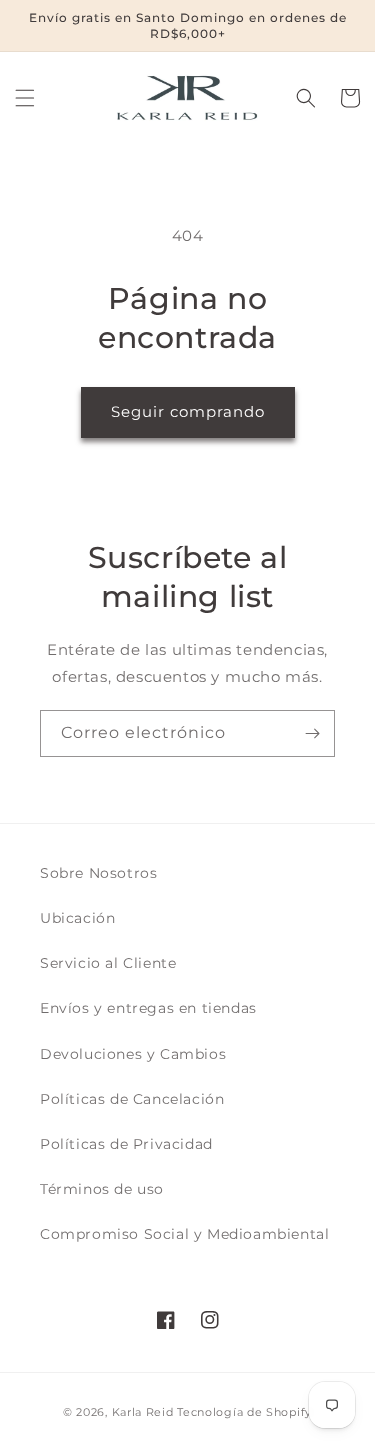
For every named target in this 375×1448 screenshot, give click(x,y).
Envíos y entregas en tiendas (148, 1008)
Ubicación (77, 918)
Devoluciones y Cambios (133, 1054)
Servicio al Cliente (108, 963)
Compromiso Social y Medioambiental (184, 1234)
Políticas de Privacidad (126, 1144)
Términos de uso (102, 1189)
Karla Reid (143, 1412)
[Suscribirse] (312, 733)
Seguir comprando (188, 411)
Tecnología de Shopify (244, 1412)
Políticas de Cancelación (132, 1099)
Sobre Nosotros (98, 873)
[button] (25, 98)
